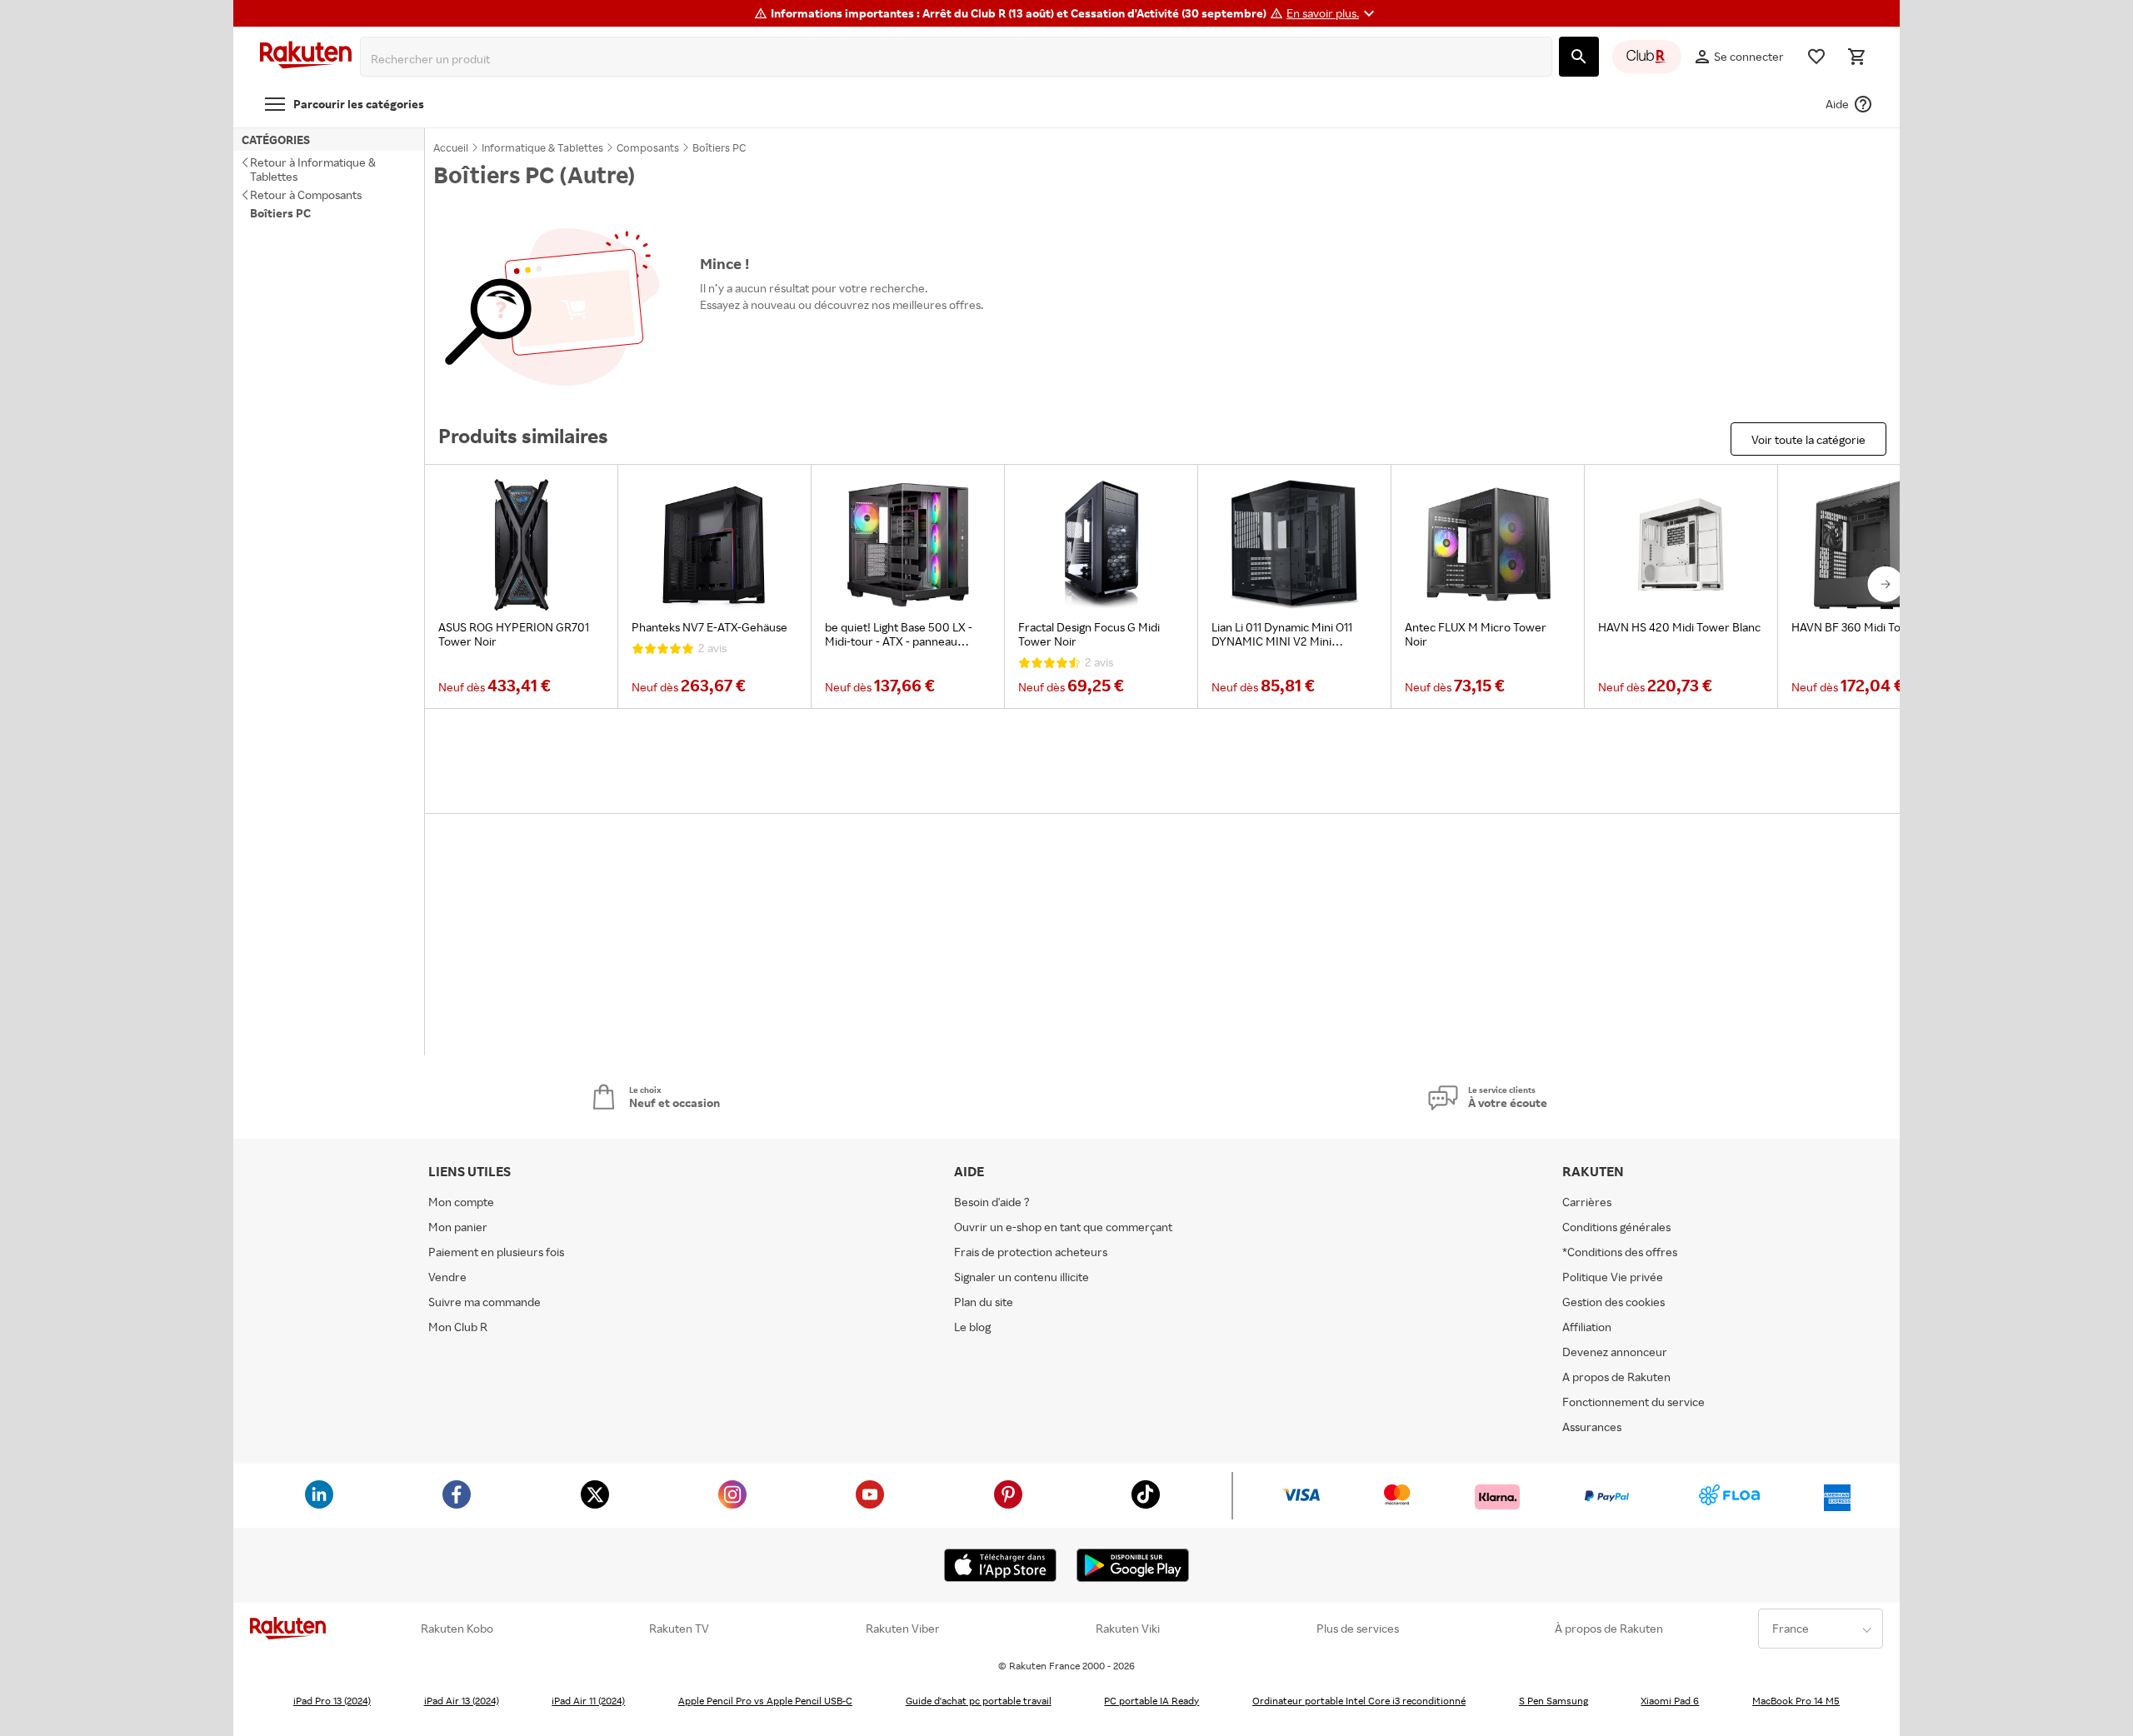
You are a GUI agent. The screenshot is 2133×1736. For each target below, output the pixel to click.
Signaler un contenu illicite (1022, 1277)
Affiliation (1587, 1327)
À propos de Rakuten (1609, 1629)
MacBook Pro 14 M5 (1796, 1701)
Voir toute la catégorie (1808, 439)
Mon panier (458, 1227)
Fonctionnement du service (1633, 1402)
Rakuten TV (679, 1629)
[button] (1333, 13)
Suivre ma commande (485, 1302)
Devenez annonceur (1615, 1352)
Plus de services (1358, 1629)
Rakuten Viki (1128, 1629)
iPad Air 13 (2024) (462, 1701)
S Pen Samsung (1554, 1701)
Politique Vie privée (1613, 1277)
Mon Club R (458, 1327)
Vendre (447, 1277)
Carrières (1587, 1202)
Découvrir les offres (760, 343)
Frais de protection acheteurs (1031, 1252)
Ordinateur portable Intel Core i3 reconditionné (1359, 1701)
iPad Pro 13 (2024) (332, 1701)
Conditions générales (1616, 1227)
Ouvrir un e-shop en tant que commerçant (1063, 1227)
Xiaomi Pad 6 (1670, 1701)
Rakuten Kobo (457, 1629)
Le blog (972, 1327)
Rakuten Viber (903, 1629)
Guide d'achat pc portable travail (979, 1701)
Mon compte (461, 1202)
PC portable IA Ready (1151, 1701)
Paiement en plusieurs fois (496, 1252)
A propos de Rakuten (1616, 1377)
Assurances (1592, 1427)
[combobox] (959, 59)
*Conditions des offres (1620, 1252)
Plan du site (984, 1302)
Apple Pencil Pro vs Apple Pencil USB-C (765, 1701)
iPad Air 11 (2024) (588, 1701)
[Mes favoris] (1816, 57)
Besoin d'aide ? (992, 1202)
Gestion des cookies (1613, 1302)
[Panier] (1856, 57)
